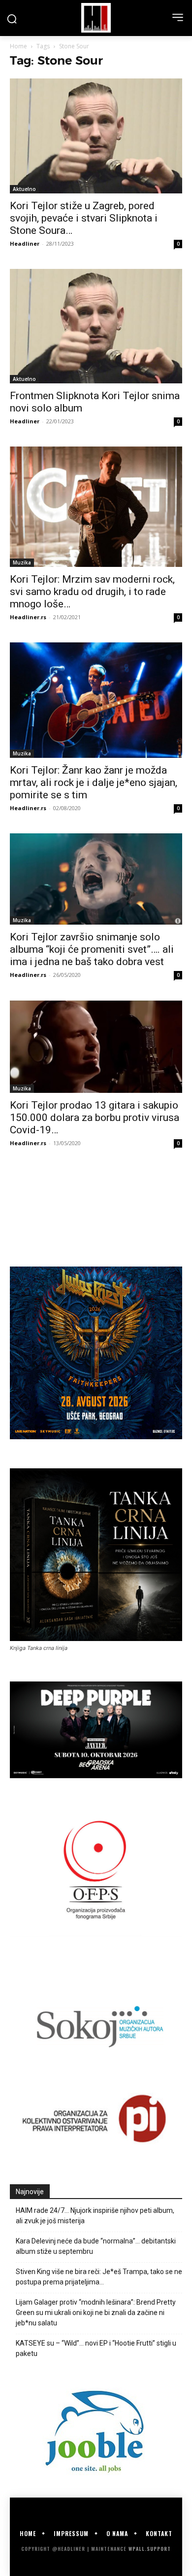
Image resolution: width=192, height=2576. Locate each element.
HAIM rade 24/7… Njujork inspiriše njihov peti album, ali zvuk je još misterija (95, 2216)
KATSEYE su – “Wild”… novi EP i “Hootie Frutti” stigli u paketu (96, 2348)
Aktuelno (24, 189)
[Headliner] (96, 18)
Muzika (22, 562)
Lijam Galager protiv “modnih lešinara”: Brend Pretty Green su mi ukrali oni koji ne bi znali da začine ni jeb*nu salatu (96, 2313)
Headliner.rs (28, 617)
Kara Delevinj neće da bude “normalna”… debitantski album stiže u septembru (96, 2246)
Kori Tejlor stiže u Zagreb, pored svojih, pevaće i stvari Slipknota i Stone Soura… (84, 218)
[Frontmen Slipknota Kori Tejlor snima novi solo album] (96, 326)
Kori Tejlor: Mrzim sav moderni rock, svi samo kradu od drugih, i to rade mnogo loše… (92, 592)
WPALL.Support (150, 2549)
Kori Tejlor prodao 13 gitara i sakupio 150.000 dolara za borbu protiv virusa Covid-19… (95, 1118)
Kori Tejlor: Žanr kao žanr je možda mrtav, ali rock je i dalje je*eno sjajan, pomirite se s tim (94, 783)
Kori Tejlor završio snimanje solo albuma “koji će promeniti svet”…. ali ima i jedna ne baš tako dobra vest (92, 949)
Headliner (25, 243)
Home (18, 46)
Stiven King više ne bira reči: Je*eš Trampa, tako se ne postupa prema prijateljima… (99, 2277)
